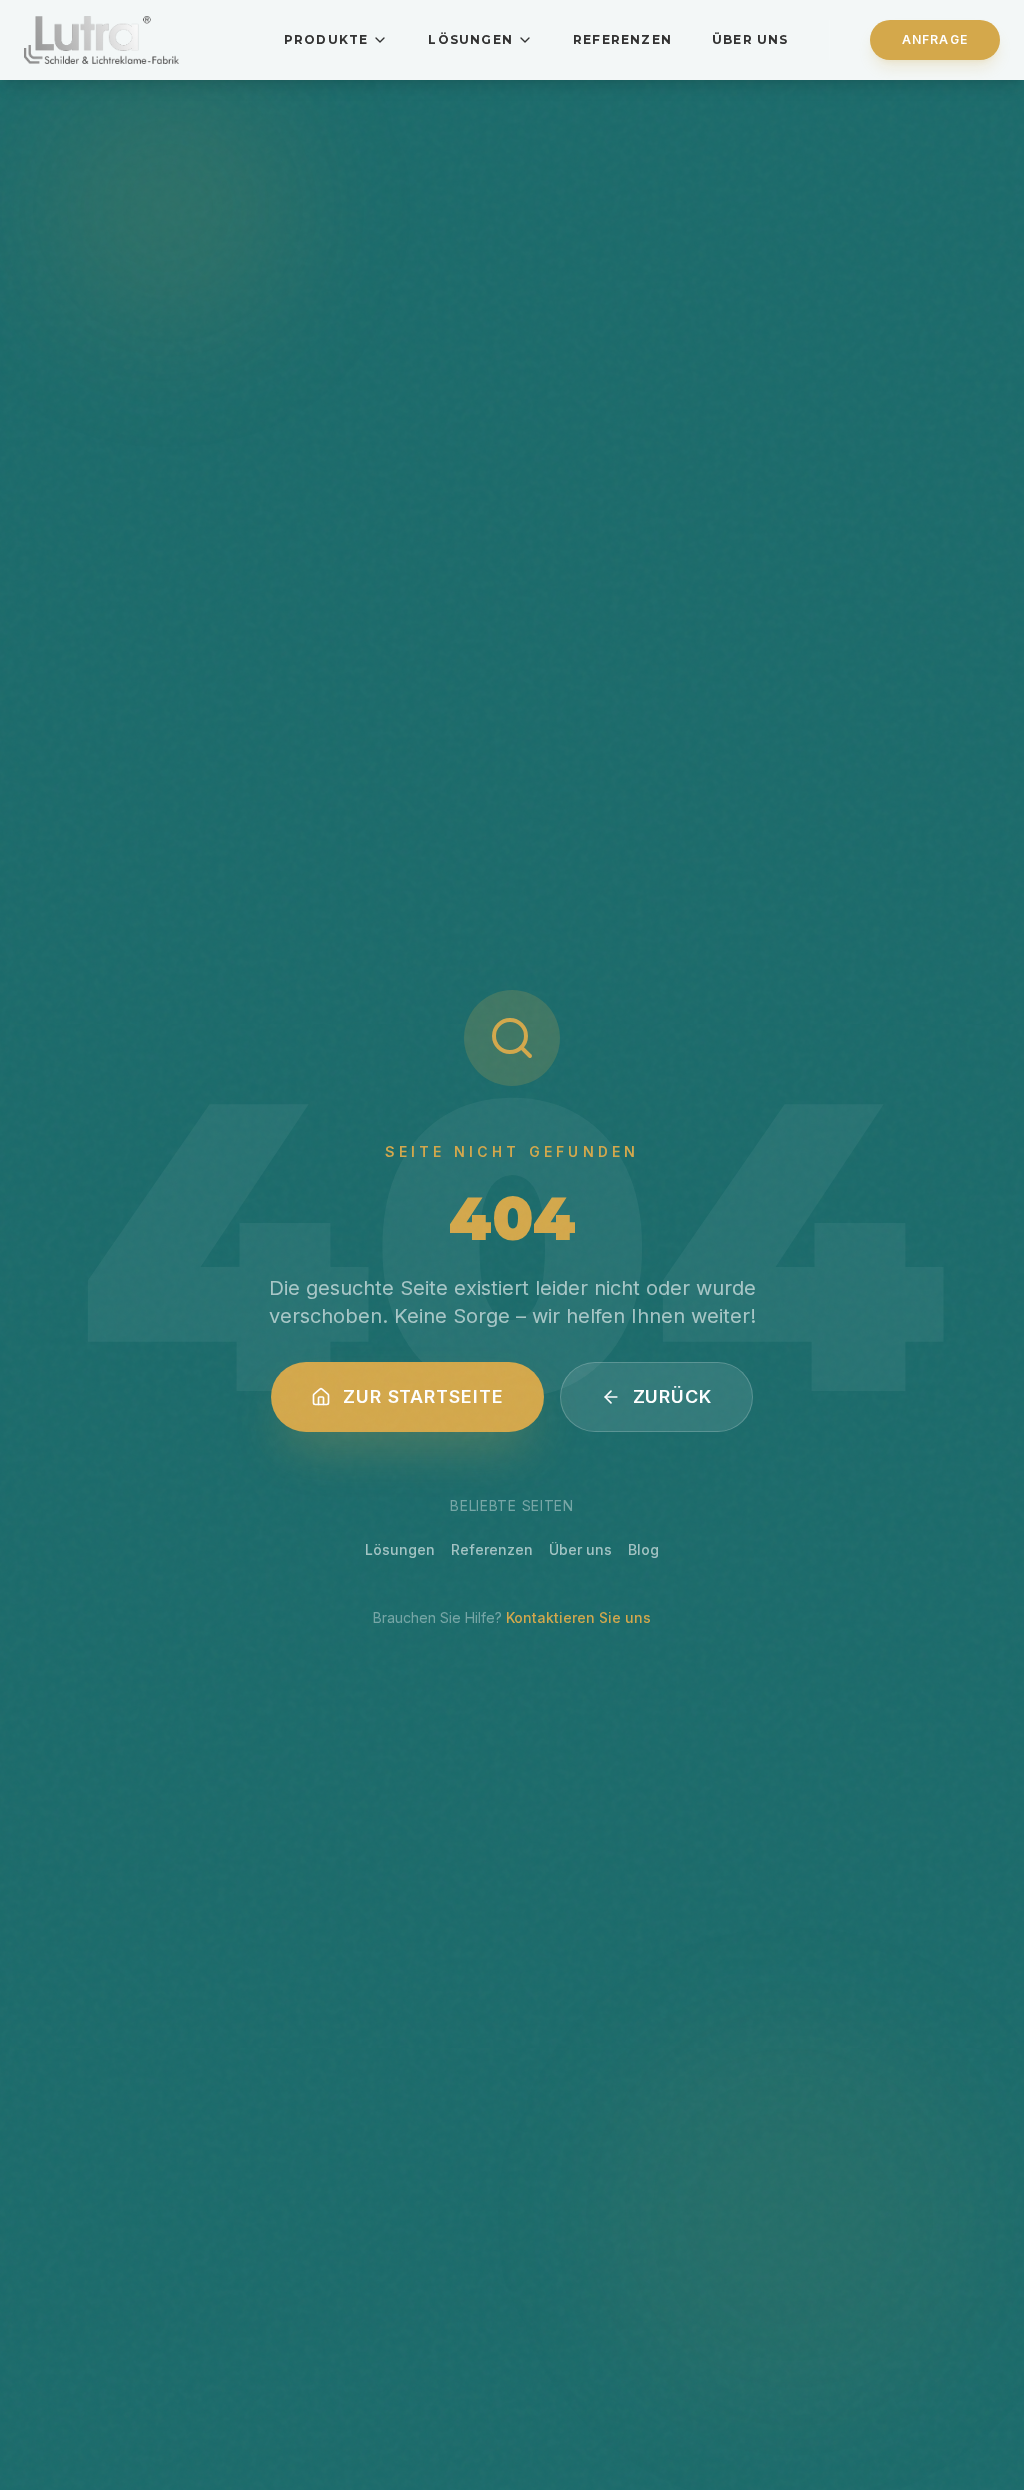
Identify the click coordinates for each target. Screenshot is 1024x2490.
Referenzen (622, 39)
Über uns (750, 39)
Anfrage (935, 39)
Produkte (326, 39)
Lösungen (470, 39)
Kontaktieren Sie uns (578, 1617)
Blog (643, 1549)
